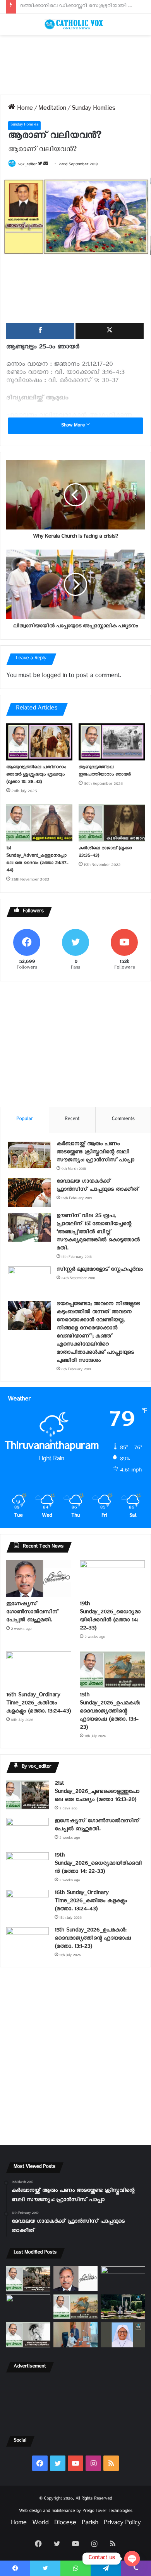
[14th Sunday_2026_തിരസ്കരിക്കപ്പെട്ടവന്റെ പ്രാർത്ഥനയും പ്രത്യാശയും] (28, 2335)
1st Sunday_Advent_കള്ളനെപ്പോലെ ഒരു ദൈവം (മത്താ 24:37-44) (37, 860)
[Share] (40, 331)
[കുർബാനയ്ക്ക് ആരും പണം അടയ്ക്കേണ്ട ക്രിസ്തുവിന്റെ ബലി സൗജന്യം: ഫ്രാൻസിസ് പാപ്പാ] (29, 1155)
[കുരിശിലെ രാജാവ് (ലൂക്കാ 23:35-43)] (112, 823)
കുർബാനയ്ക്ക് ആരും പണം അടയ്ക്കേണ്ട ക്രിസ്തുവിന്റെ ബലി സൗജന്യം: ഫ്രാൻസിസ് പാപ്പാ (95, 1153)
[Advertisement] (75, 65)
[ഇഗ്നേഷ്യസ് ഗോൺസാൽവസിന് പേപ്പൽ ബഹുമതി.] (39, 1579)
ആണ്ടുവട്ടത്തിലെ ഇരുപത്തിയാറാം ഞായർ (105, 772)
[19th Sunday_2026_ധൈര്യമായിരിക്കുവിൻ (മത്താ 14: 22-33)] (112, 1579)
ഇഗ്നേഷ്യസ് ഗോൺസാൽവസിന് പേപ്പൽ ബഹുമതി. (32, 1613)
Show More (74, 426)
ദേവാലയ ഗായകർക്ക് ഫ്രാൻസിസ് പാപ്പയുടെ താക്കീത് (98, 1186)
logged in (54, 677)
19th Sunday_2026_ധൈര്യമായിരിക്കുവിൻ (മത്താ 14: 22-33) (110, 1617)
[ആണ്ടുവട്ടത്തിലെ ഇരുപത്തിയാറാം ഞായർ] (112, 742)
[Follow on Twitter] (41, 165)
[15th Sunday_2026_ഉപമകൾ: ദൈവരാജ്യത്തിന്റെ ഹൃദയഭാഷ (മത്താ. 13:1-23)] (112, 1670)
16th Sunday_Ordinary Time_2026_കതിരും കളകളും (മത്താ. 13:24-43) (39, 1704)
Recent (72, 1120)
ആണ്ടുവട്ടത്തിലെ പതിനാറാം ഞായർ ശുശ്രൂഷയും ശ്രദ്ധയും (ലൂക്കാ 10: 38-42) (36, 775)
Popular (25, 1120)
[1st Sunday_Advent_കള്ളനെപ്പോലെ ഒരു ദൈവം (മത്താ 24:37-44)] (39, 823)
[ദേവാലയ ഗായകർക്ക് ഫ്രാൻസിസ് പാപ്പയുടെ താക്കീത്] (29, 1193)
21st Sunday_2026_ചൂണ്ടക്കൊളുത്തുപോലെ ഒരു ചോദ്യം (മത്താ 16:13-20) (97, 1793)
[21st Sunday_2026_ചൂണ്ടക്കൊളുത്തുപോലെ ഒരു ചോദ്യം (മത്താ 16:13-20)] (27, 1795)
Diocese (65, 2524)
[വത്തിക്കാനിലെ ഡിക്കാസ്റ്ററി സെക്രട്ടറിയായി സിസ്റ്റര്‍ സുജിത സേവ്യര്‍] (76, 2335)
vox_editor (27, 165)
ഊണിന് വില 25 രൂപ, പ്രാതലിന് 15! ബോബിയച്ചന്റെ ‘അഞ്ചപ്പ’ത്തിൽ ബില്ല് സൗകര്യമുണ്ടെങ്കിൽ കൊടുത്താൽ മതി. (98, 1233)
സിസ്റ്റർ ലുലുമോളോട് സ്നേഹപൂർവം (100, 1270)
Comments (123, 1120)
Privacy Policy (122, 2524)
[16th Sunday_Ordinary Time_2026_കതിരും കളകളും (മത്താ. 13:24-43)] (39, 1670)
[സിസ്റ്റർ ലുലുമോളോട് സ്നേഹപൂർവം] (29, 1281)
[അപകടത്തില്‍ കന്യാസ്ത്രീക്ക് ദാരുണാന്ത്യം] (123, 2335)
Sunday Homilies (93, 109)
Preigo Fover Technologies (107, 2512)
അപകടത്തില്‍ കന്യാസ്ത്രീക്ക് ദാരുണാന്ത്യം (68, 7)
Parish (90, 2524)
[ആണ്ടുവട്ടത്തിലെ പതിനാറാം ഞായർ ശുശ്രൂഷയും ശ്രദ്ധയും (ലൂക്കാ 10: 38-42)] (39, 742)
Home (24, 109)
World (40, 2524)
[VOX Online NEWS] (75, 24)
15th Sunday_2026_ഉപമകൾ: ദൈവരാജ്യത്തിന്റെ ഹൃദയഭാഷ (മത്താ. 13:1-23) (110, 1712)
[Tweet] (110, 331)
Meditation (52, 109)
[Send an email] (46, 165)
